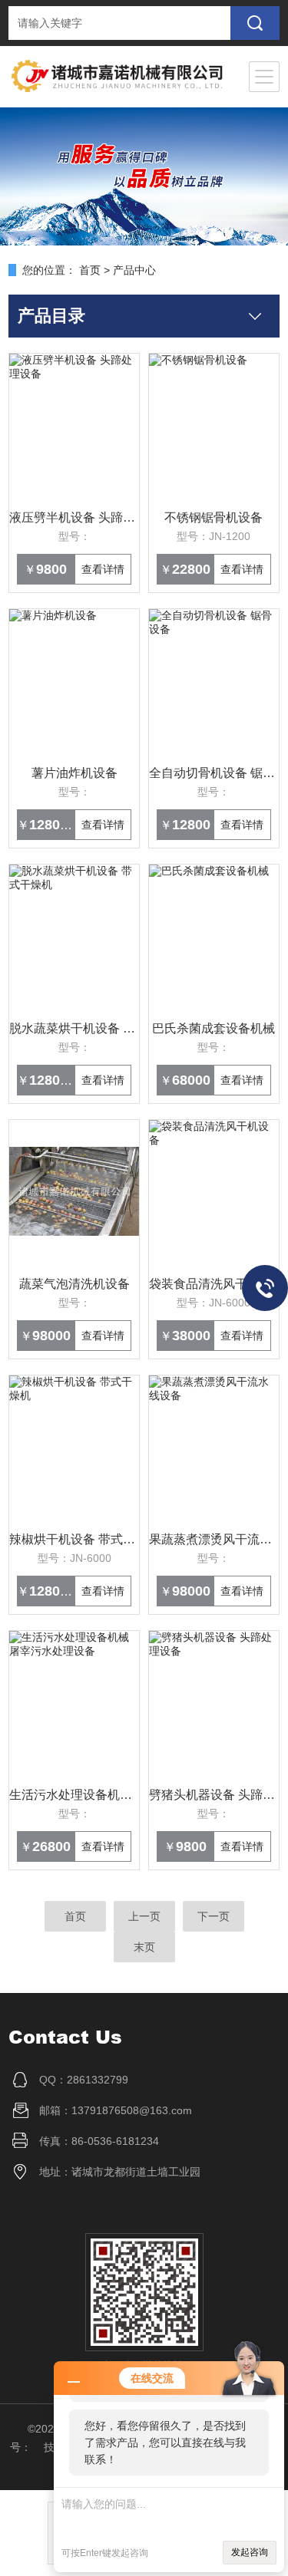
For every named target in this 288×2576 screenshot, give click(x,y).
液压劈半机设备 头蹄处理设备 (74, 517)
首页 (90, 270)
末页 (144, 1947)
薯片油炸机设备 (74, 773)
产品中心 (134, 270)
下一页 (214, 1916)
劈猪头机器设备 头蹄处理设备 (214, 1795)
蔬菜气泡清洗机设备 (74, 1284)
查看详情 (103, 569)
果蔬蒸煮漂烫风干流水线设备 (214, 1539)
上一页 (144, 1916)
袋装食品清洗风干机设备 (214, 1284)
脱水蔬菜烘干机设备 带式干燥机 (74, 1028)
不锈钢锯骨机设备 (214, 517)
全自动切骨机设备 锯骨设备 (214, 773)
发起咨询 (250, 2552)
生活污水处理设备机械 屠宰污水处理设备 (74, 1795)
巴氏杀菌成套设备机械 (214, 1028)
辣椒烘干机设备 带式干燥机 (74, 1539)
